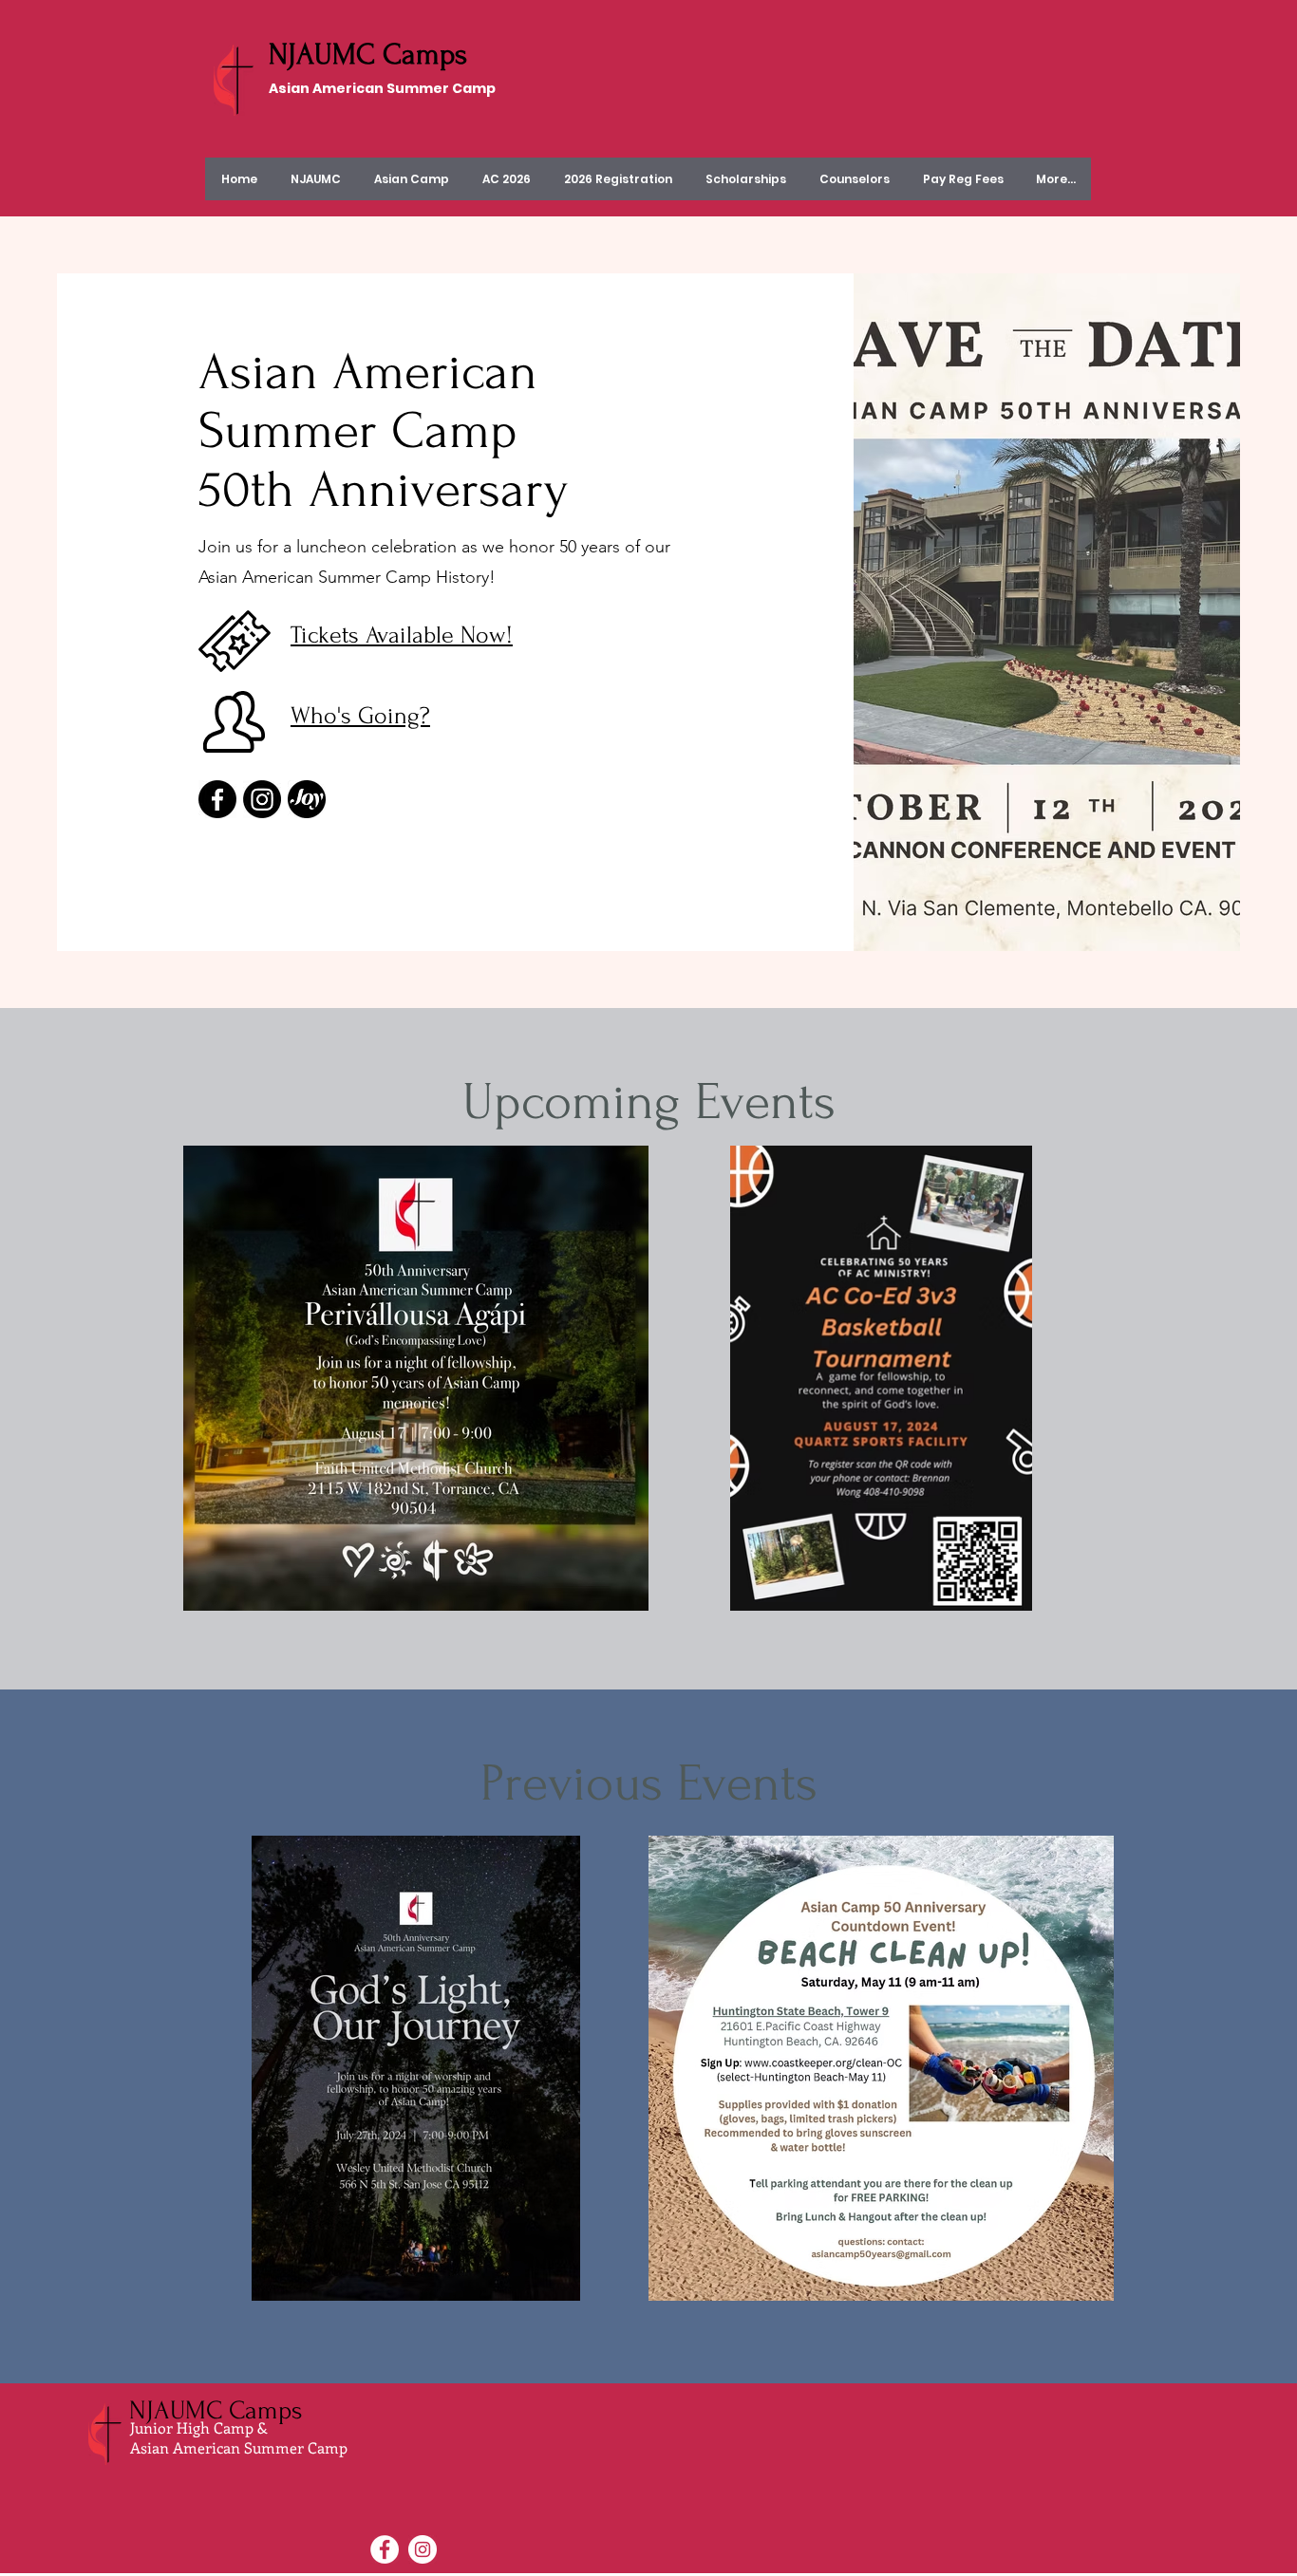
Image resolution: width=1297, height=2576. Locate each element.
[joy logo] (307, 799)
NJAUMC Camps (368, 55)
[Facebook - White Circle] (385, 2549)
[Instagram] (262, 799)
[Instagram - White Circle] (423, 2549)
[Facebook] (217, 799)
